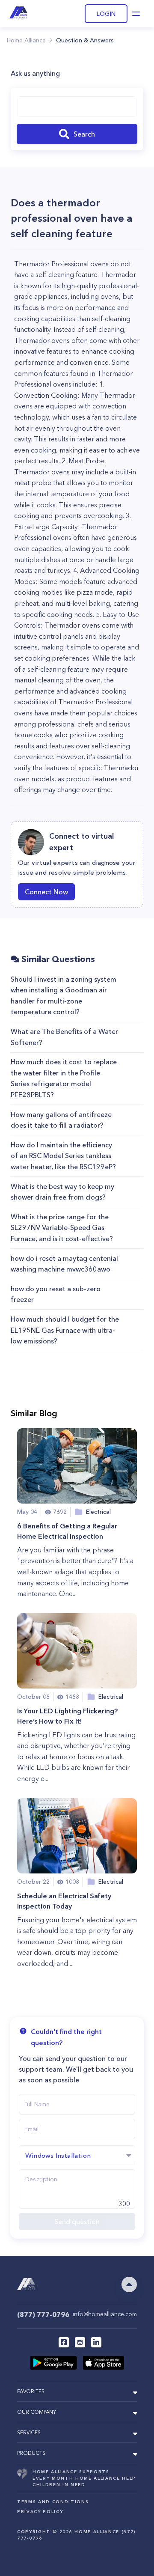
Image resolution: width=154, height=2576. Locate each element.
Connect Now (46, 892)
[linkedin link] (96, 2342)
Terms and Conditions (53, 2502)
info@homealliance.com (105, 2314)
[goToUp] (129, 2284)
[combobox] (77, 107)
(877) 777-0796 (43, 2314)
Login (106, 14)
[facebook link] (64, 2342)
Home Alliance (26, 40)
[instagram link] (80, 2342)
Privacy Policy (40, 2512)
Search (84, 134)
